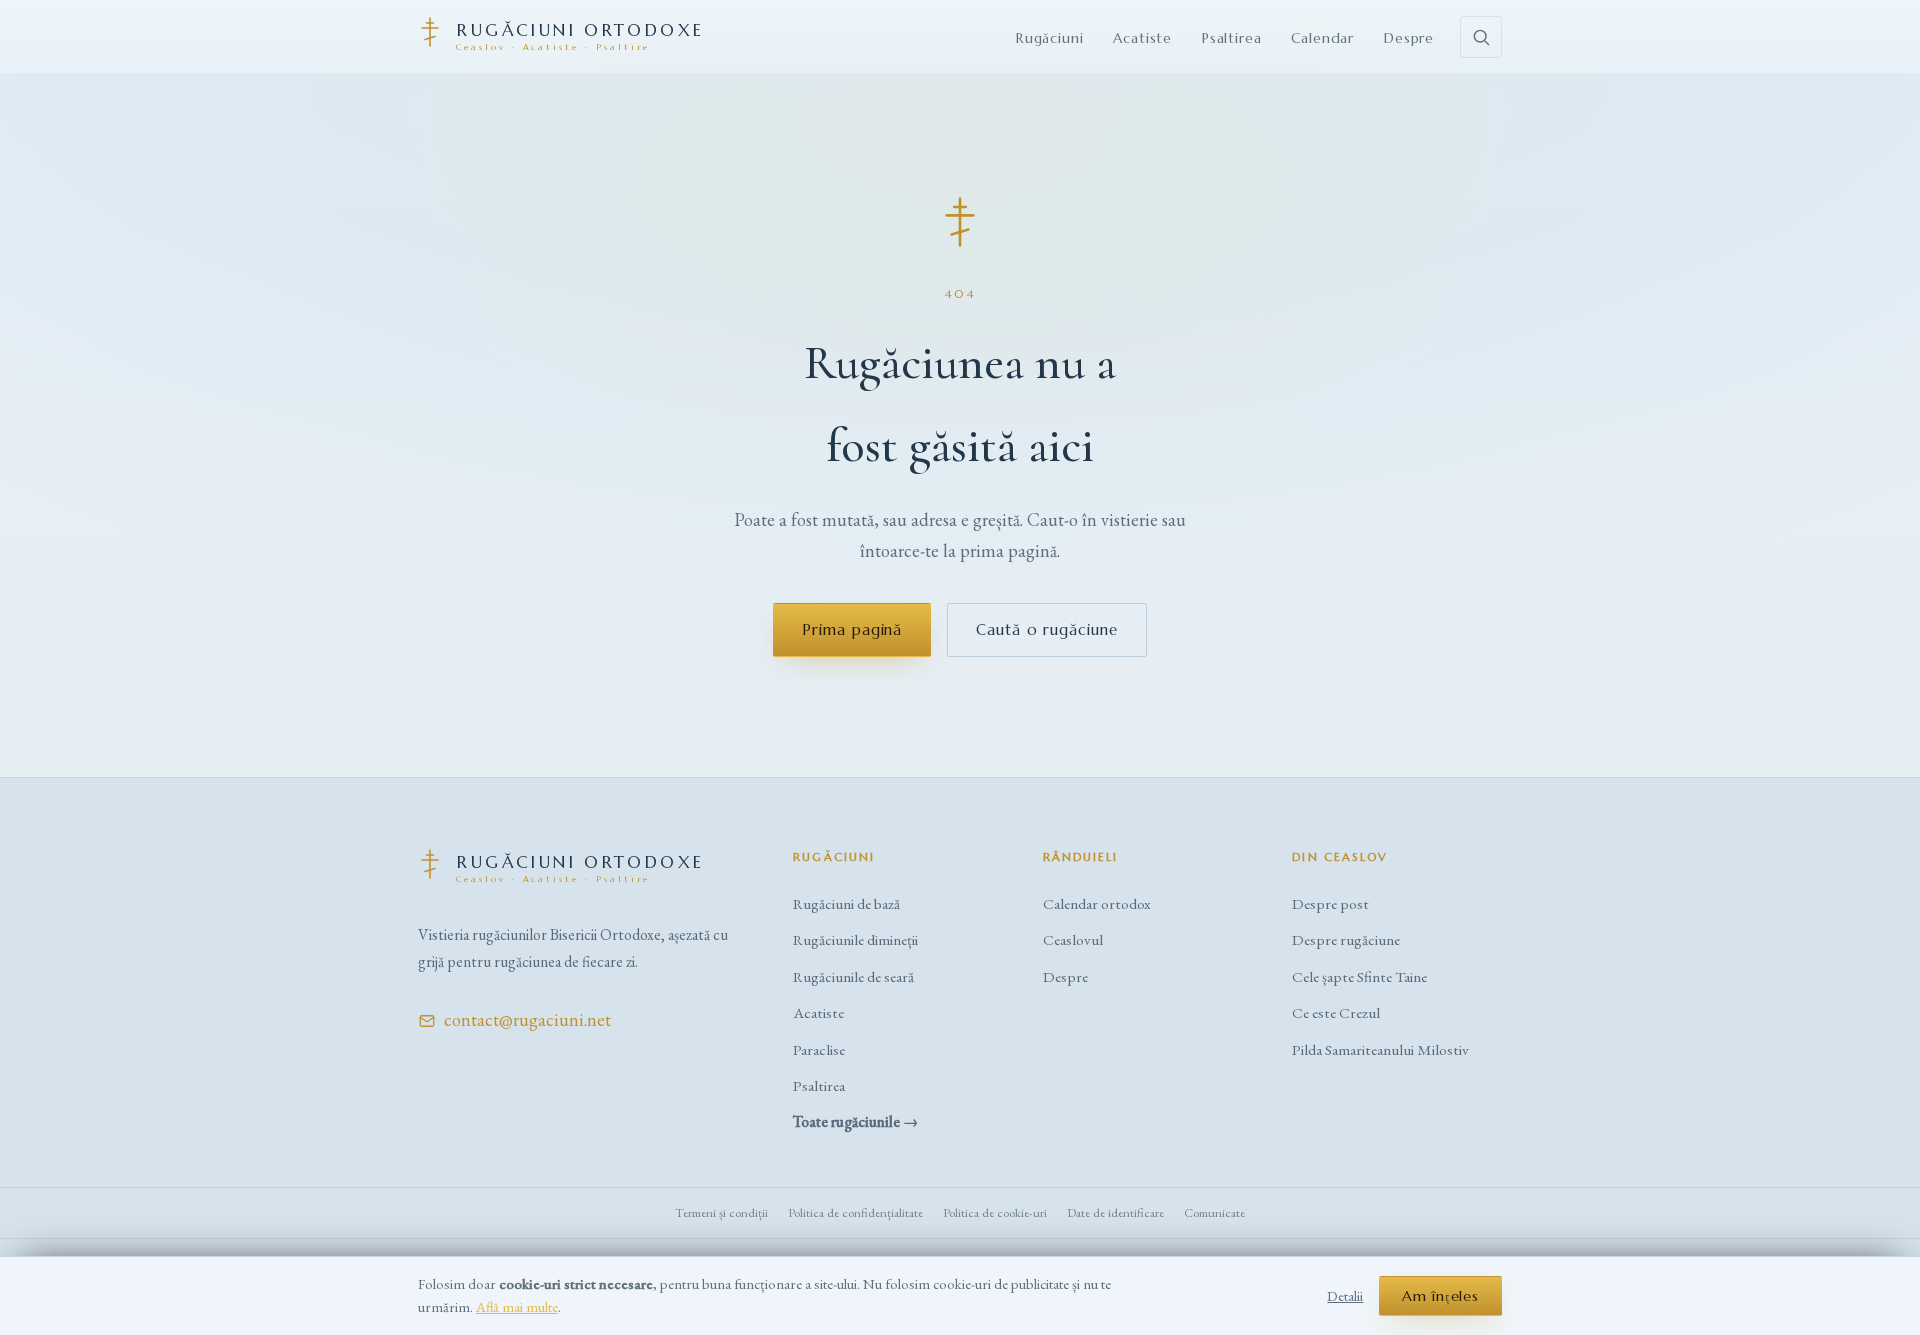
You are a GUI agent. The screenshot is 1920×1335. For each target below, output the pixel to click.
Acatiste (1142, 38)
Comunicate (1214, 1212)
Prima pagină (852, 629)
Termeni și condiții (721, 1212)
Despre (1409, 38)
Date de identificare (1115, 1212)
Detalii (1345, 1295)
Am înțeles (1440, 1296)
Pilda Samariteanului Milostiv (1380, 1050)
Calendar (1322, 38)
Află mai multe (517, 1306)
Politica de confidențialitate (855, 1212)
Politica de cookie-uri (995, 1212)
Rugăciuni (1049, 38)
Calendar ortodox (1097, 904)
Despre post (1330, 904)
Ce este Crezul (1336, 1013)
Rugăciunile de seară (853, 977)
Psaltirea (1231, 38)
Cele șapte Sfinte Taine (1359, 977)
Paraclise (819, 1050)
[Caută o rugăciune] (1481, 37)
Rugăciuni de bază (846, 904)
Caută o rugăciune (1046, 629)
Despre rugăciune (1346, 940)
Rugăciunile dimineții (855, 940)
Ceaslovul (1073, 940)
